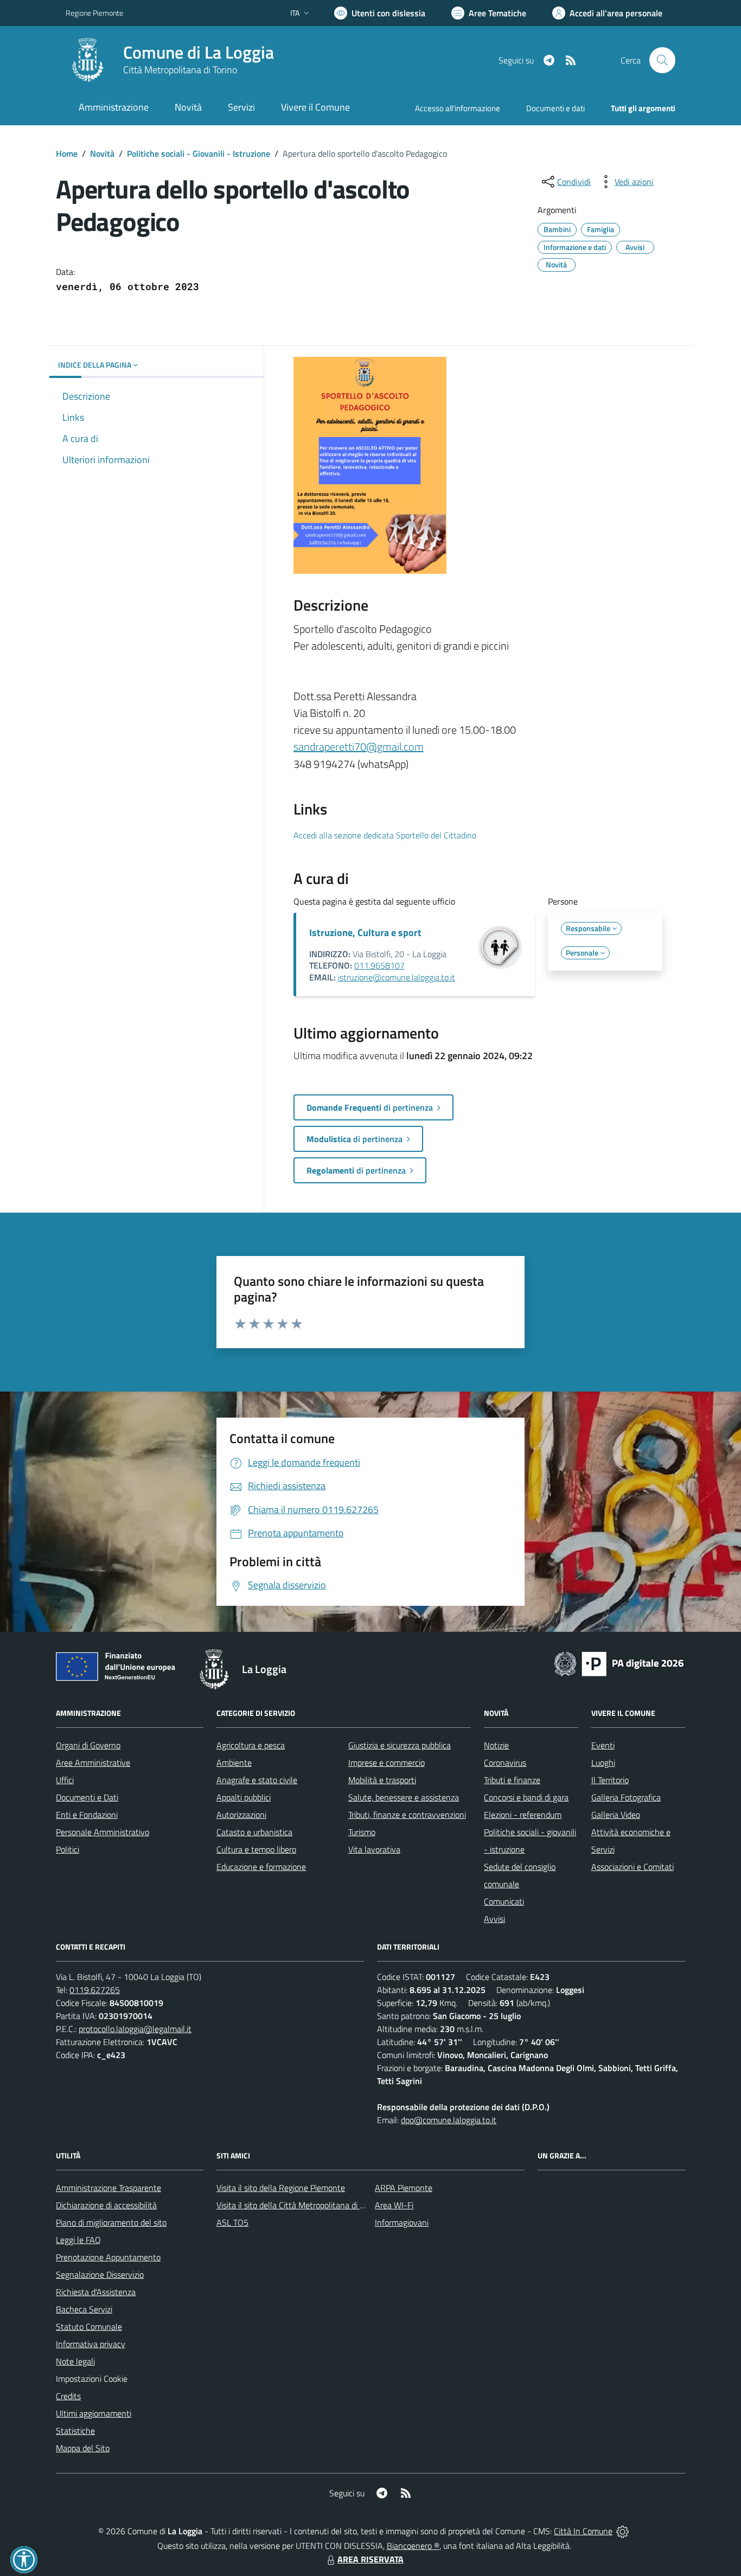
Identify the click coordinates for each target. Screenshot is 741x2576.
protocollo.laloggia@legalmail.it (135, 2029)
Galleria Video (616, 1815)
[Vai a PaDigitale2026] (619, 1663)
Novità (102, 153)
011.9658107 (379, 965)
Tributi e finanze (512, 1780)
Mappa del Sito (83, 2448)
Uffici (65, 1780)
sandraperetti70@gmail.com (359, 746)
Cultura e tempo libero (256, 1849)
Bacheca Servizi (84, 2309)
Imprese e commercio (387, 1763)
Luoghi (603, 1763)
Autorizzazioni (241, 1815)
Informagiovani (402, 2222)
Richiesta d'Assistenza (96, 2292)
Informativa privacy (91, 2344)
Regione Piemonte (94, 13)
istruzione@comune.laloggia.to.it (397, 977)
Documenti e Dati (87, 1797)
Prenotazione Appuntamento (108, 2257)
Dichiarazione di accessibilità (106, 2205)
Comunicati (504, 1901)
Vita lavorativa (374, 1849)
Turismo (362, 1832)
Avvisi (494, 1919)
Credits (68, 2396)
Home (67, 153)
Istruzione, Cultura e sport (365, 933)
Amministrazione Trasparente (108, 2188)
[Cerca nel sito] (662, 60)
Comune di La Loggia (199, 52)
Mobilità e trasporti (382, 1780)
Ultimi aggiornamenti (94, 2413)
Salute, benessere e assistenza (404, 1797)
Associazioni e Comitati (633, 1867)
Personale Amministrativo (103, 1832)
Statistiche (75, 2431)
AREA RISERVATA (370, 2559)
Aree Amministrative (93, 1763)
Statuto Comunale (89, 2327)
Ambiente (234, 1763)
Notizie (496, 1745)
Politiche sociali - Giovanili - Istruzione (199, 153)
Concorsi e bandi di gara (526, 1797)
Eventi (603, 1745)
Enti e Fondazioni (87, 1815)
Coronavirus (505, 1763)
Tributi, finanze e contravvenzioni (407, 1815)
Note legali (75, 2361)
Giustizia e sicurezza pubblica (400, 1745)
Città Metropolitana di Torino (180, 70)
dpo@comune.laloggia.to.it (449, 2120)
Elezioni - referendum (523, 1815)
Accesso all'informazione (458, 108)
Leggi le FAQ (78, 2240)
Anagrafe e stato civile (257, 1780)
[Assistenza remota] (622, 2531)
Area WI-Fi (394, 2205)
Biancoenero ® (413, 2546)
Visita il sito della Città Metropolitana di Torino (299, 2205)
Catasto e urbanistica (254, 1832)
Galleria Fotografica (626, 1797)
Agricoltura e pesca (251, 1745)
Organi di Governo (88, 1745)
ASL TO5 (232, 2222)
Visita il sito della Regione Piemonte (281, 2188)
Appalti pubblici (244, 1797)
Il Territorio (610, 1780)
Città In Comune (583, 2531)
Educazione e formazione (261, 1867)
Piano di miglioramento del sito (111, 2222)
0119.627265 (95, 1990)
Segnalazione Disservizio (100, 2274)
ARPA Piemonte (404, 2188)
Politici (68, 1849)
